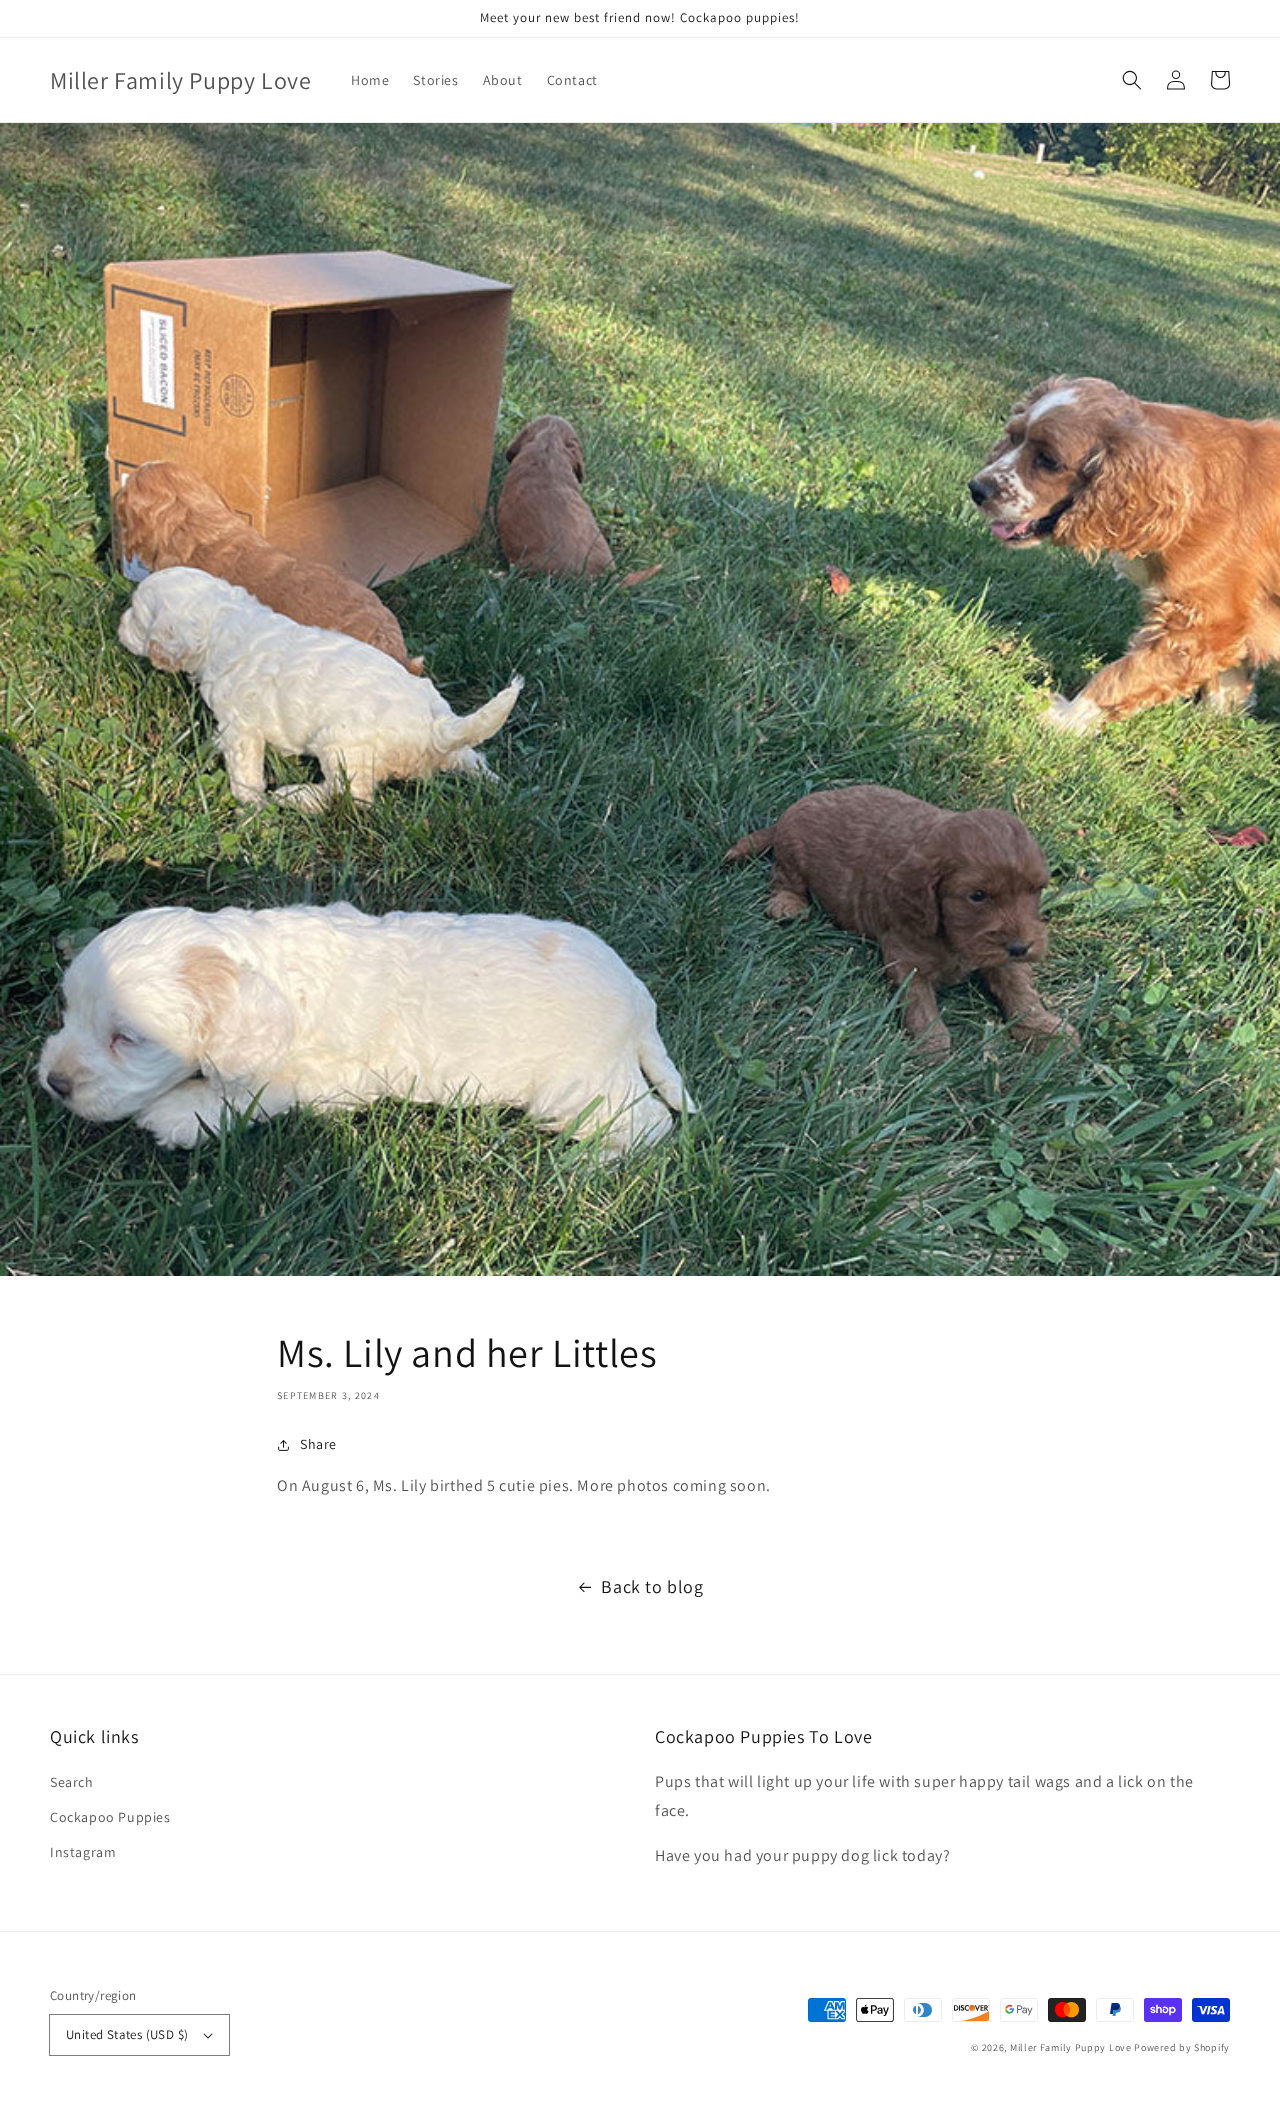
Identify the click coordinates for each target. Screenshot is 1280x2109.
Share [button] (318, 1444)
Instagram (83, 1852)
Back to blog (652, 1586)
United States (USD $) (127, 2034)
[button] (1132, 80)
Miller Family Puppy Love (1071, 2047)
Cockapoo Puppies (110, 1817)
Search (72, 1782)
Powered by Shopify (1182, 2047)
